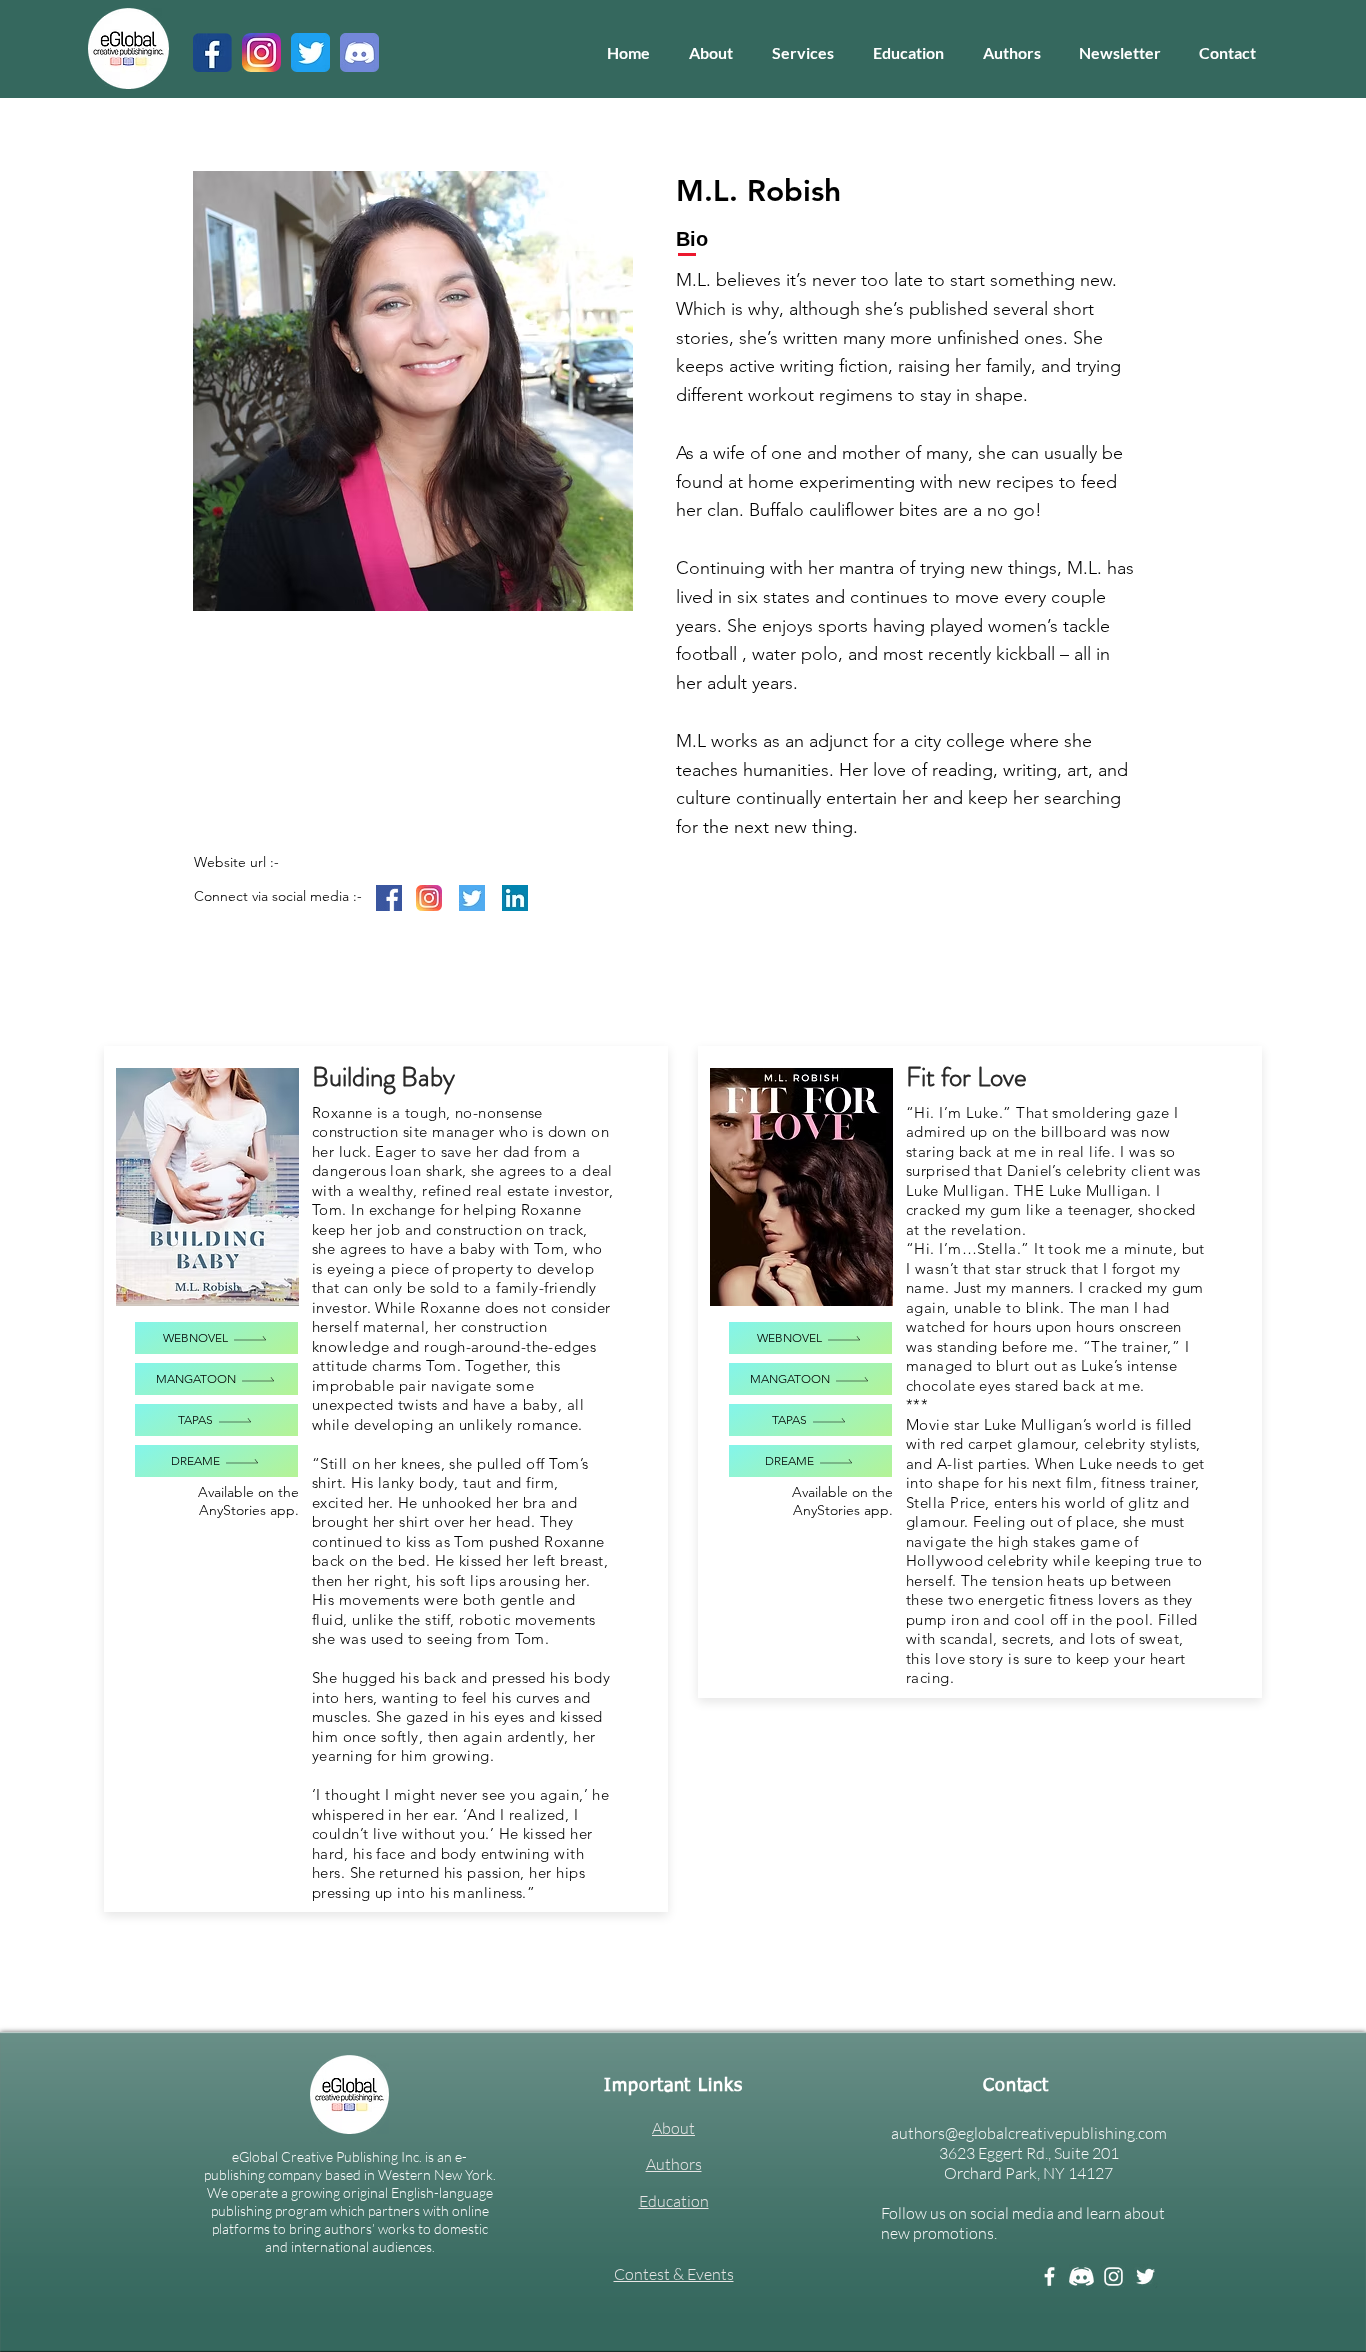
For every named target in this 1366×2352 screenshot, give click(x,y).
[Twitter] (1145, 2276)
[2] (359, 52)
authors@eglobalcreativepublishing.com (1029, 2133)
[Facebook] (1049, 2276)
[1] (212, 52)
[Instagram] (1113, 2276)
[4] (310, 52)
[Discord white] (1081, 2276)
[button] (802, 53)
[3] (261, 52)
